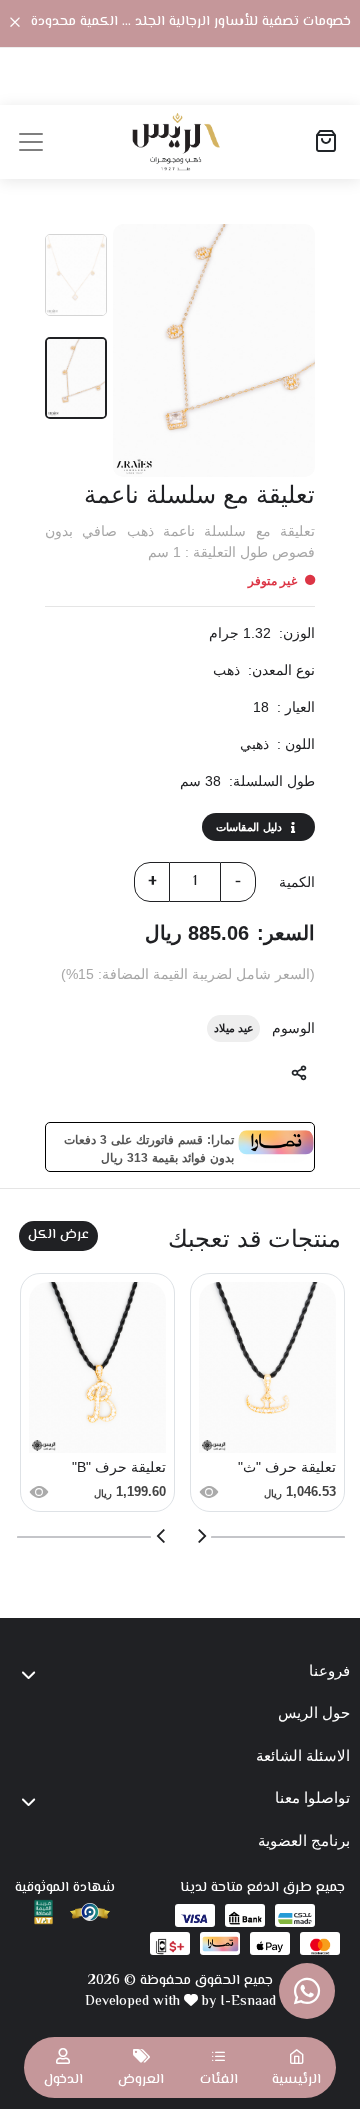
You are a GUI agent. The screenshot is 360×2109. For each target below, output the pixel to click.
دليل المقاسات (249, 827)
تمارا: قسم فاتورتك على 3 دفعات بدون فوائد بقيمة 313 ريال (149, 1147)
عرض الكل (58, 1235)
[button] (219, 2067)
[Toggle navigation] (31, 142)
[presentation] (201, 1536)
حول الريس (314, 1712)
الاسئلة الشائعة (303, 1755)
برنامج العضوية (304, 1840)
